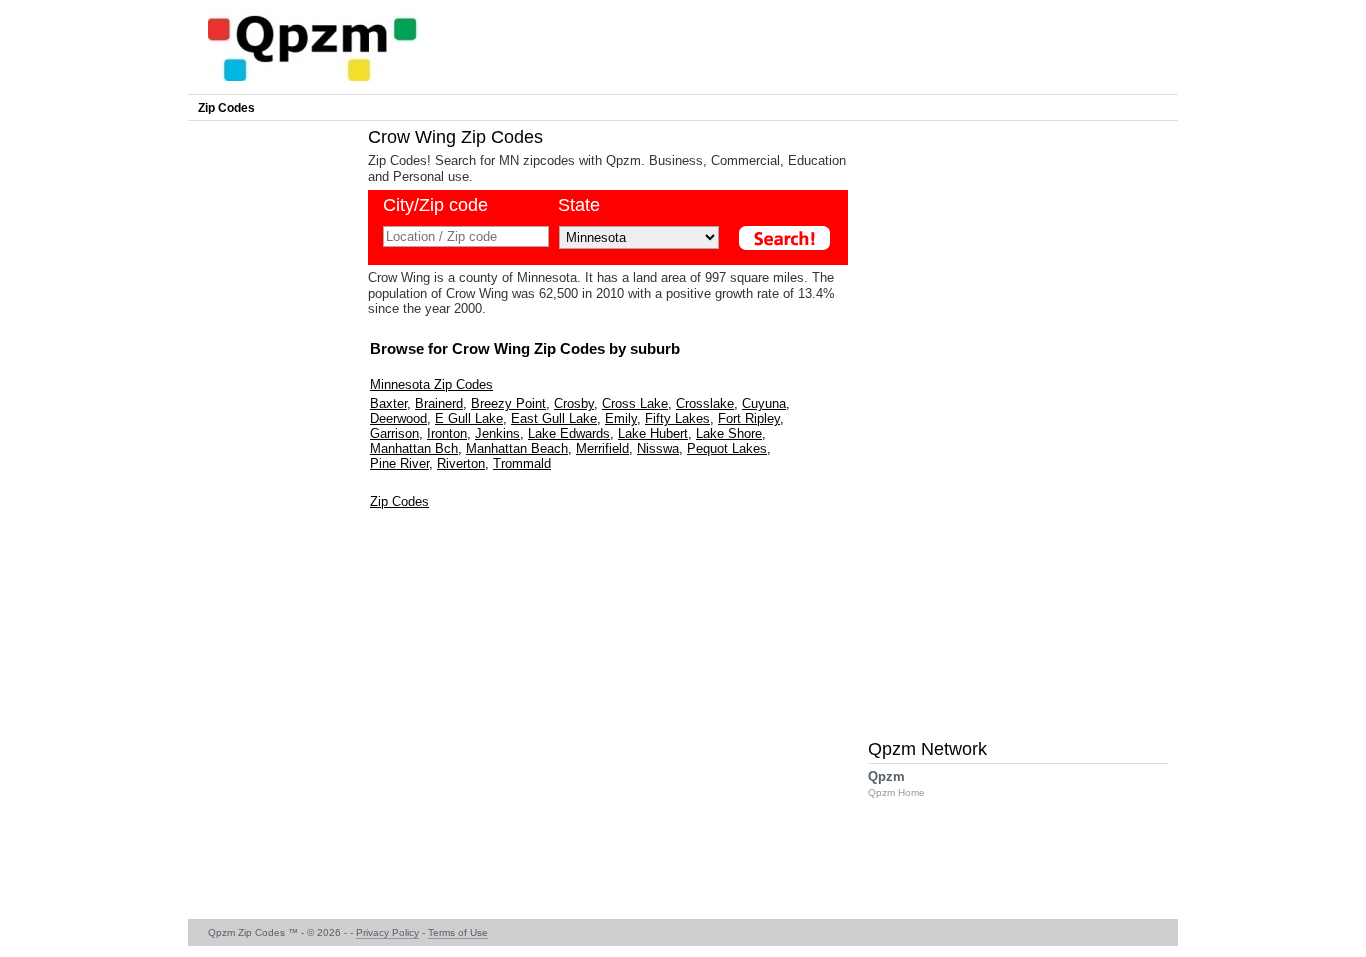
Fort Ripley (749, 418)
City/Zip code (435, 205)
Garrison (394, 433)
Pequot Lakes (727, 448)
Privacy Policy (387, 932)
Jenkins (497, 433)
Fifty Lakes (677, 418)
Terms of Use (458, 932)
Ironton (447, 433)
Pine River (399, 463)
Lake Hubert (653, 433)
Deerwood (398, 418)
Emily (621, 418)
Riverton (461, 463)
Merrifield (602, 448)
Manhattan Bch (414, 448)
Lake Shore (729, 433)
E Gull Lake (469, 418)
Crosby (574, 403)
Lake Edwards (569, 433)
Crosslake (705, 403)
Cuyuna (764, 403)
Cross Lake (635, 403)
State (579, 205)
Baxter (388, 403)
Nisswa (658, 448)
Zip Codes (226, 108)
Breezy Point (508, 403)
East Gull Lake (554, 418)
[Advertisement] (273, 426)
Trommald (522, 463)
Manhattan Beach (517, 448)
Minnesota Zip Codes (431, 384)
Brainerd (439, 403)
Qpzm (896, 783)
